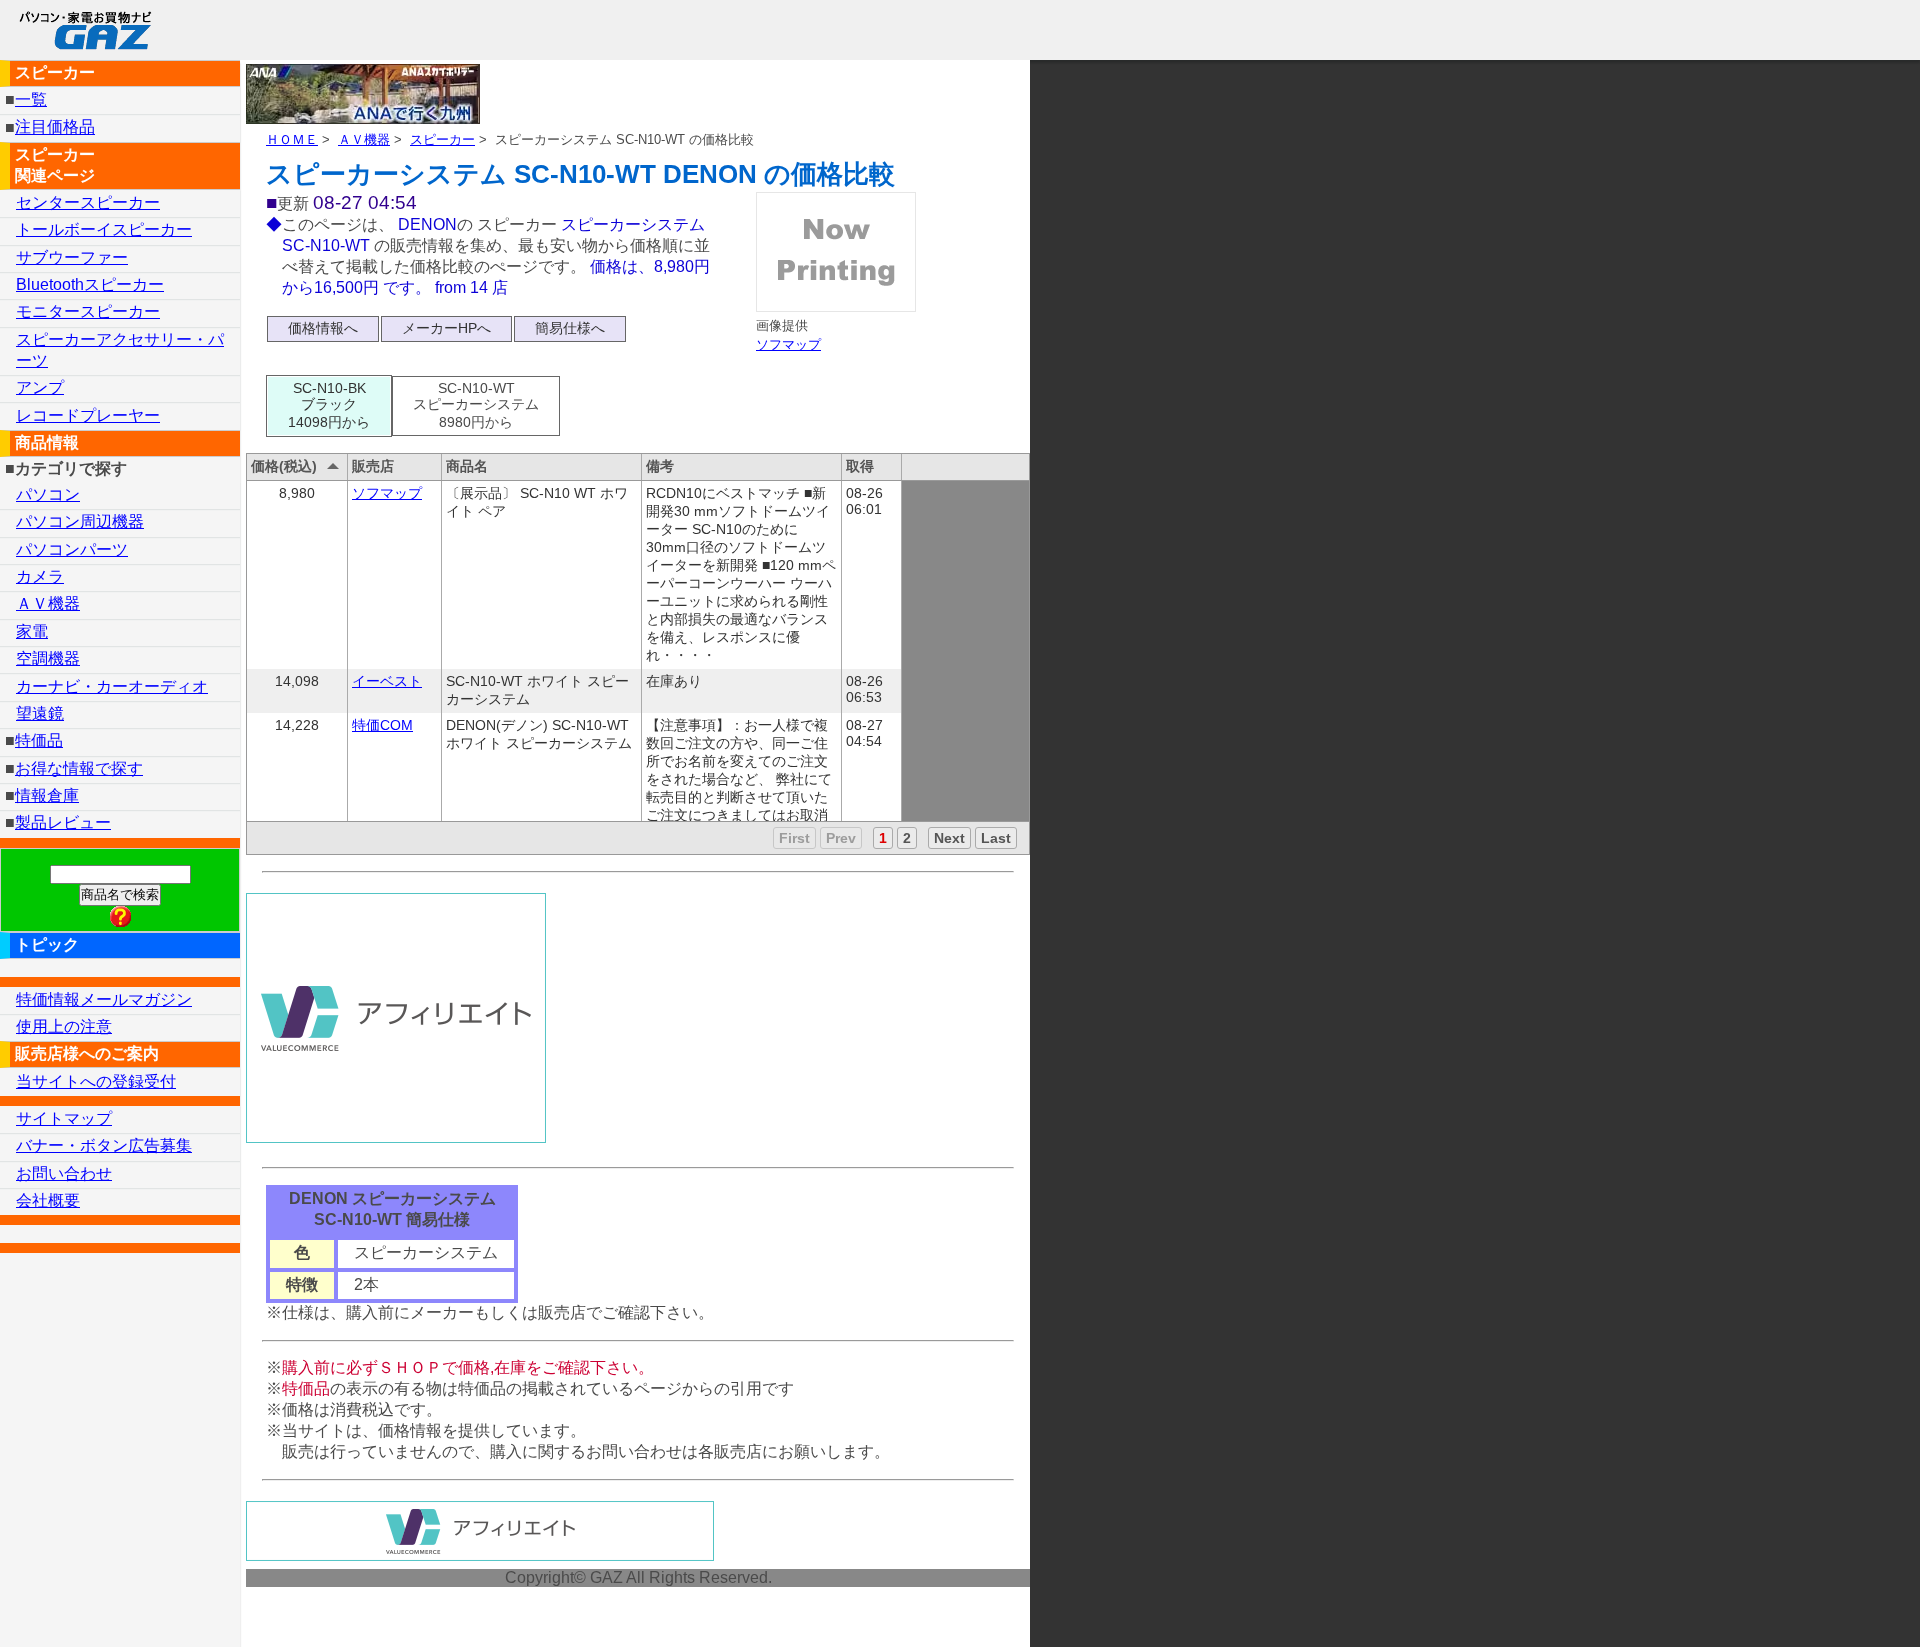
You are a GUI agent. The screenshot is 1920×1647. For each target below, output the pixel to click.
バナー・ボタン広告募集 (104, 1145)
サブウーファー (72, 257)
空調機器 (48, 658)
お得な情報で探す (79, 768)
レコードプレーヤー (88, 415)
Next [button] (949, 838)
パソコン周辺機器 (80, 521)
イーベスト (387, 681)
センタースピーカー (88, 202)
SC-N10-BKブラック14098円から (329, 405)
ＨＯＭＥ (292, 139)
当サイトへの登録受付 (96, 1081)
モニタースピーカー (88, 311)
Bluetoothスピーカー (90, 284)
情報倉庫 (47, 795)
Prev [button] (841, 838)
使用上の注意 (64, 1026)
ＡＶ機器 (364, 139)
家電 (32, 631)
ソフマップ (788, 344)
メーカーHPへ (446, 328)
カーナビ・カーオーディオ (112, 686)
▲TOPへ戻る (1834, 1605)
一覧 (31, 99)
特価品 (39, 740)
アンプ (40, 387)
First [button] (794, 838)
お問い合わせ (64, 1173)
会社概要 (48, 1200)
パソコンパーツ (72, 549)
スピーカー (442, 139)
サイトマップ (64, 1118)
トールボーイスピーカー (104, 229)
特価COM (382, 725)
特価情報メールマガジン (104, 999)
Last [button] (996, 838)
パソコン (48, 494)
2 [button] (907, 838)
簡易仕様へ (570, 328)
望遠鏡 (40, 713)
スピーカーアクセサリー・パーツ (120, 350)
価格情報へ (323, 328)
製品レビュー (63, 822)
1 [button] (883, 838)
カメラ (40, 576)
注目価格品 (55, 127)
